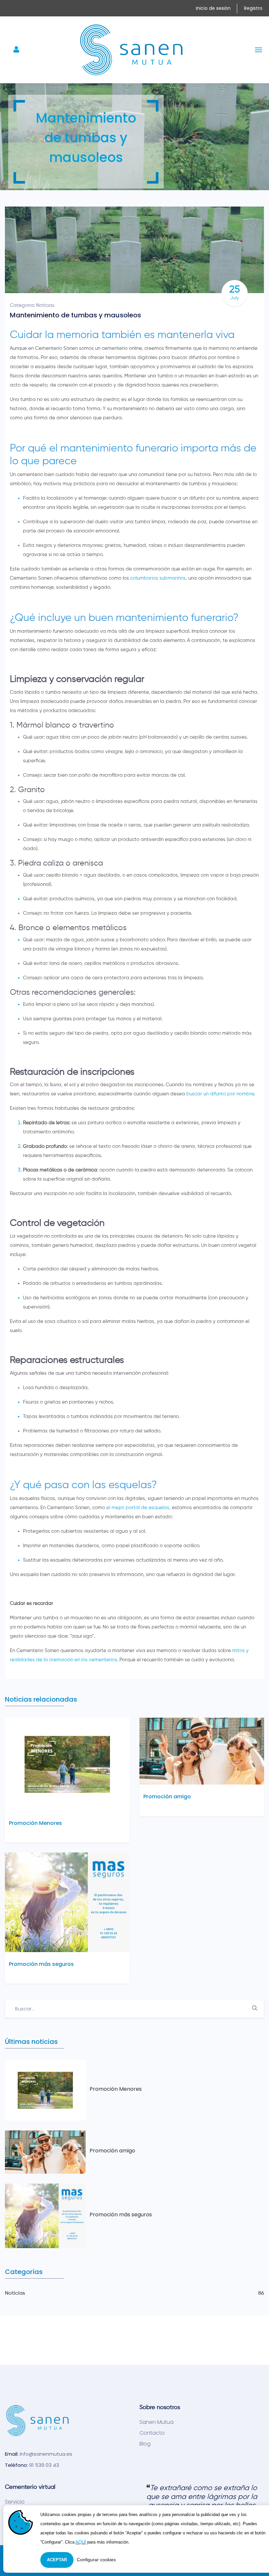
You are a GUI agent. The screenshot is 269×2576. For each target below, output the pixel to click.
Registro (253, 8)
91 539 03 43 (44, 2465)
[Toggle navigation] (17, 50)
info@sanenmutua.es (46, 2454)
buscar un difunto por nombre (220, 1094)
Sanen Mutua (156, 2422)
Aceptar (57, 2560)
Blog (145, 2444)
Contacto (152, 2433)
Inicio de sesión (213, 8)
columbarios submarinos (158, 578)
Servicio (15, 2502)
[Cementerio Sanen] (132, 50)
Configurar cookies (96, 2560)
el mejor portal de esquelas (138, 1508)
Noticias (45, 305)
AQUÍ (81, 2542)
